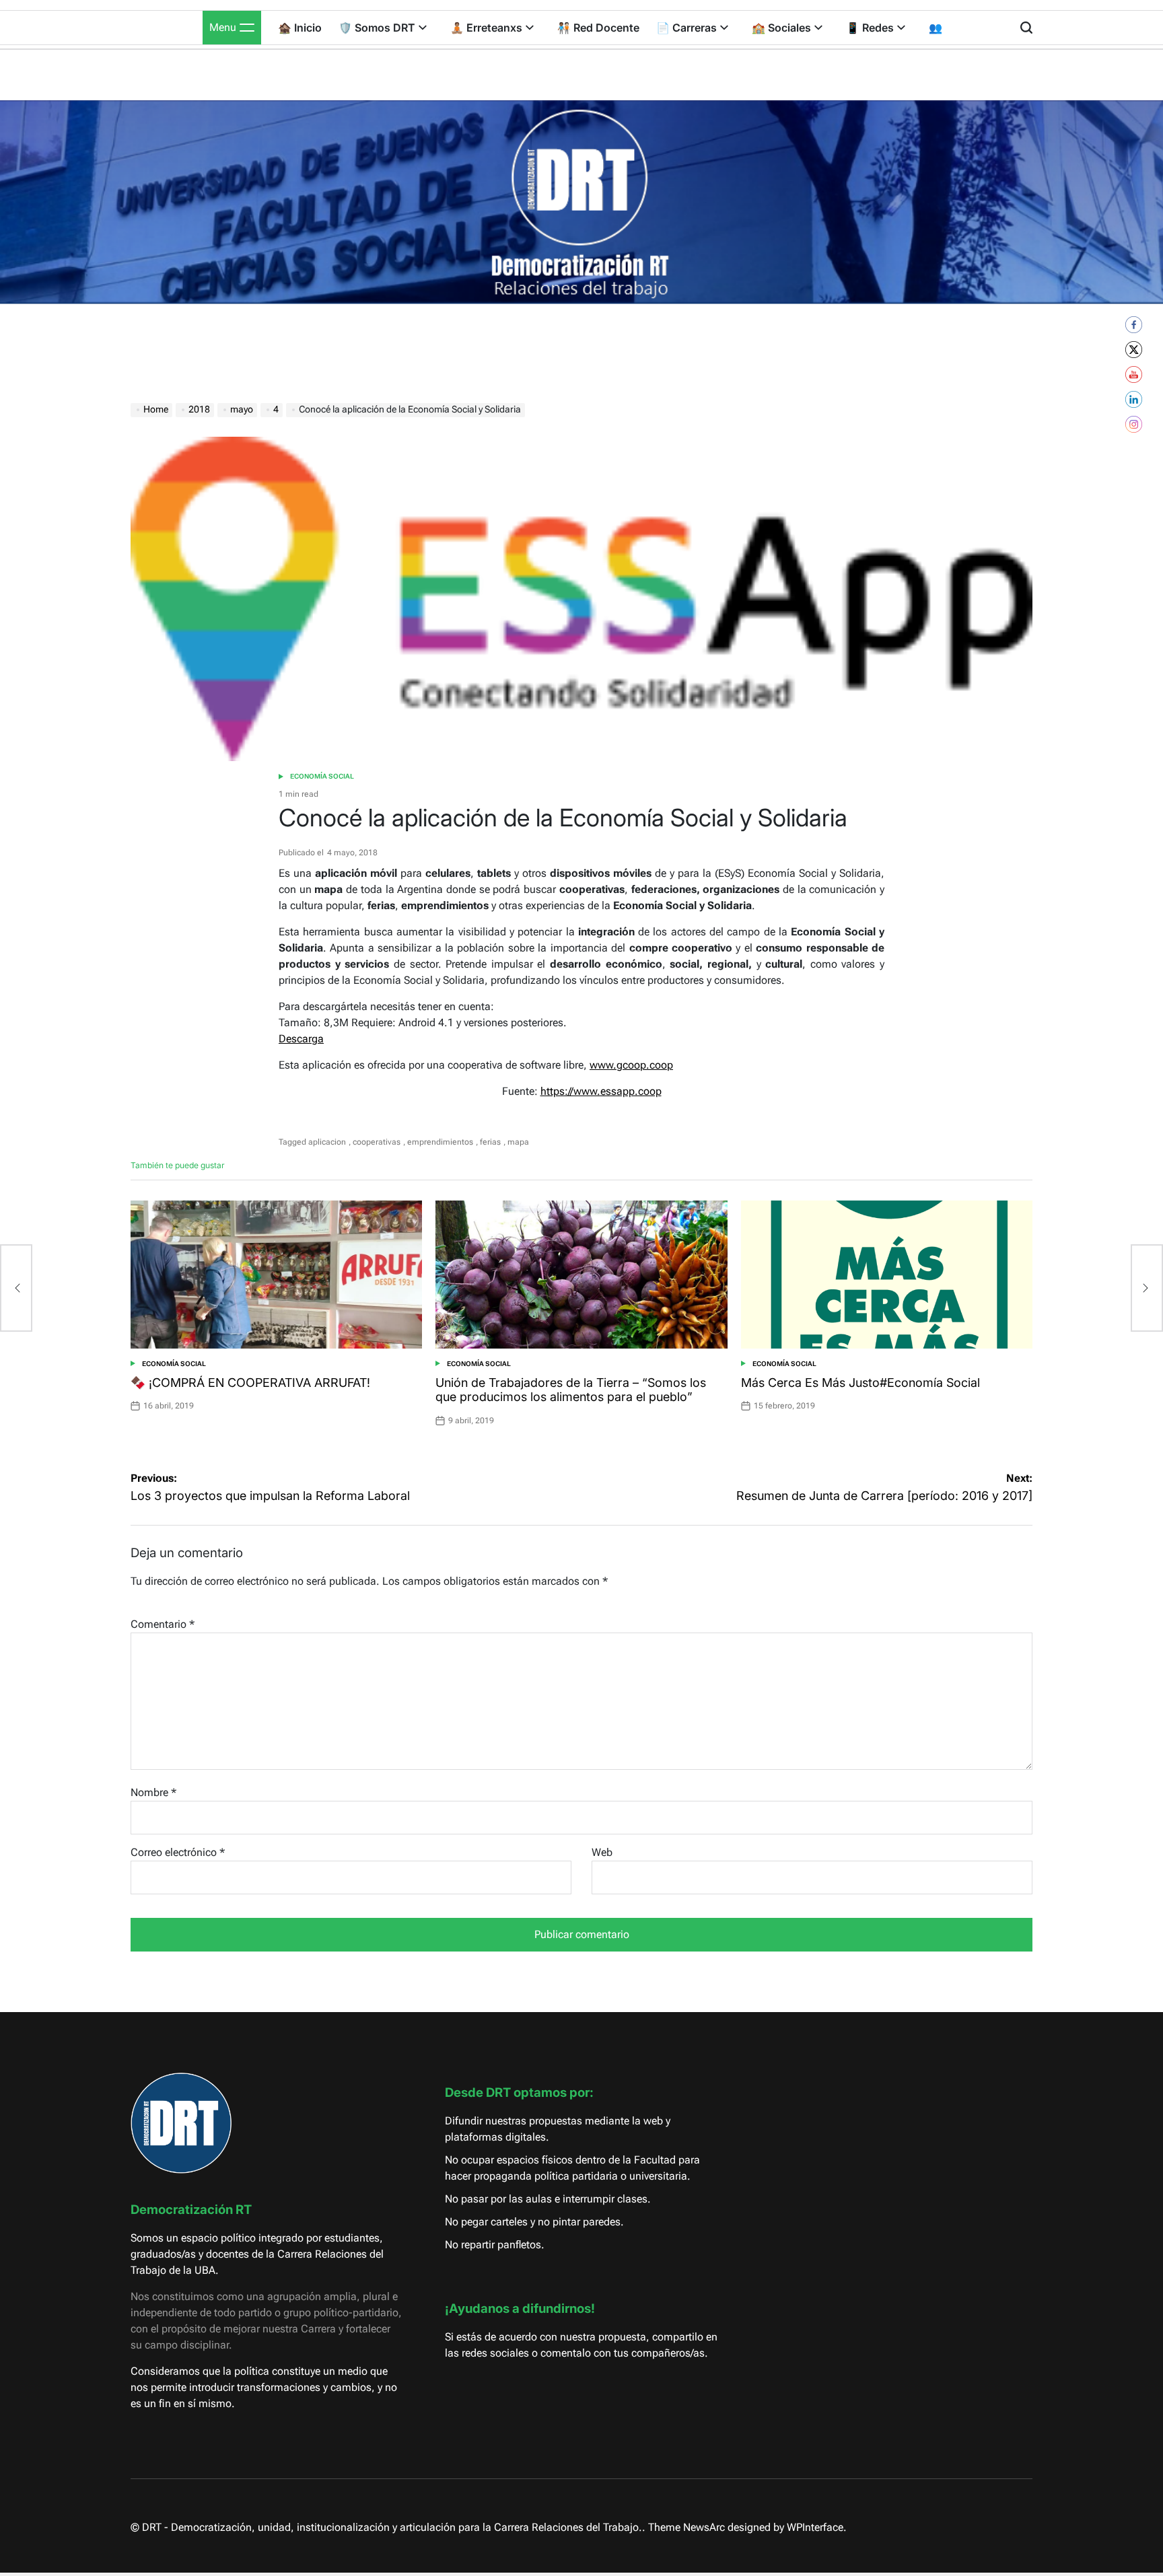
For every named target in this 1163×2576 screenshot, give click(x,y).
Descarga (301, 1039)
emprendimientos (440, 1142)
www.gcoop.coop (631, 1065)
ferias (490, 1142)
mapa (518, 1142)
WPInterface (815, 2527)
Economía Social (322, 776)
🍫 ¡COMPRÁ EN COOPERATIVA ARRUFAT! (250, 1383)
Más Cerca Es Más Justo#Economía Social (860, 1383)
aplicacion (327, 1142)
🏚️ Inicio (300, 28)
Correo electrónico (178, 1852)
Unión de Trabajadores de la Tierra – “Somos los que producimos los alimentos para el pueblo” (571, 1390)
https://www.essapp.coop (601, 1091)
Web (602, 1852)
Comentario (163, 1624)
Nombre (153, 1792)
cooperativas (377, 1142)
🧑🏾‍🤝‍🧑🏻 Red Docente (598, 28)
